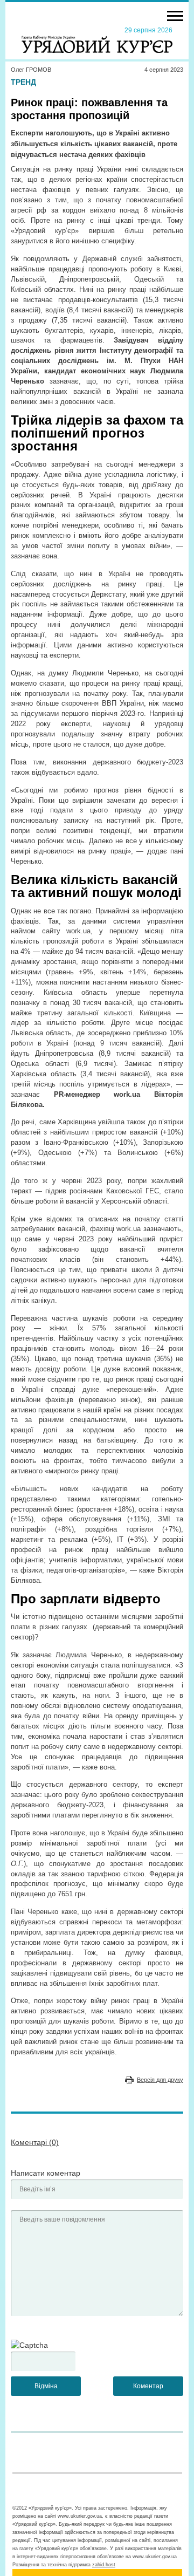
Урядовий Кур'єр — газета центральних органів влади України (97, 39)
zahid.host (104, 2565)
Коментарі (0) (35, 2142)
